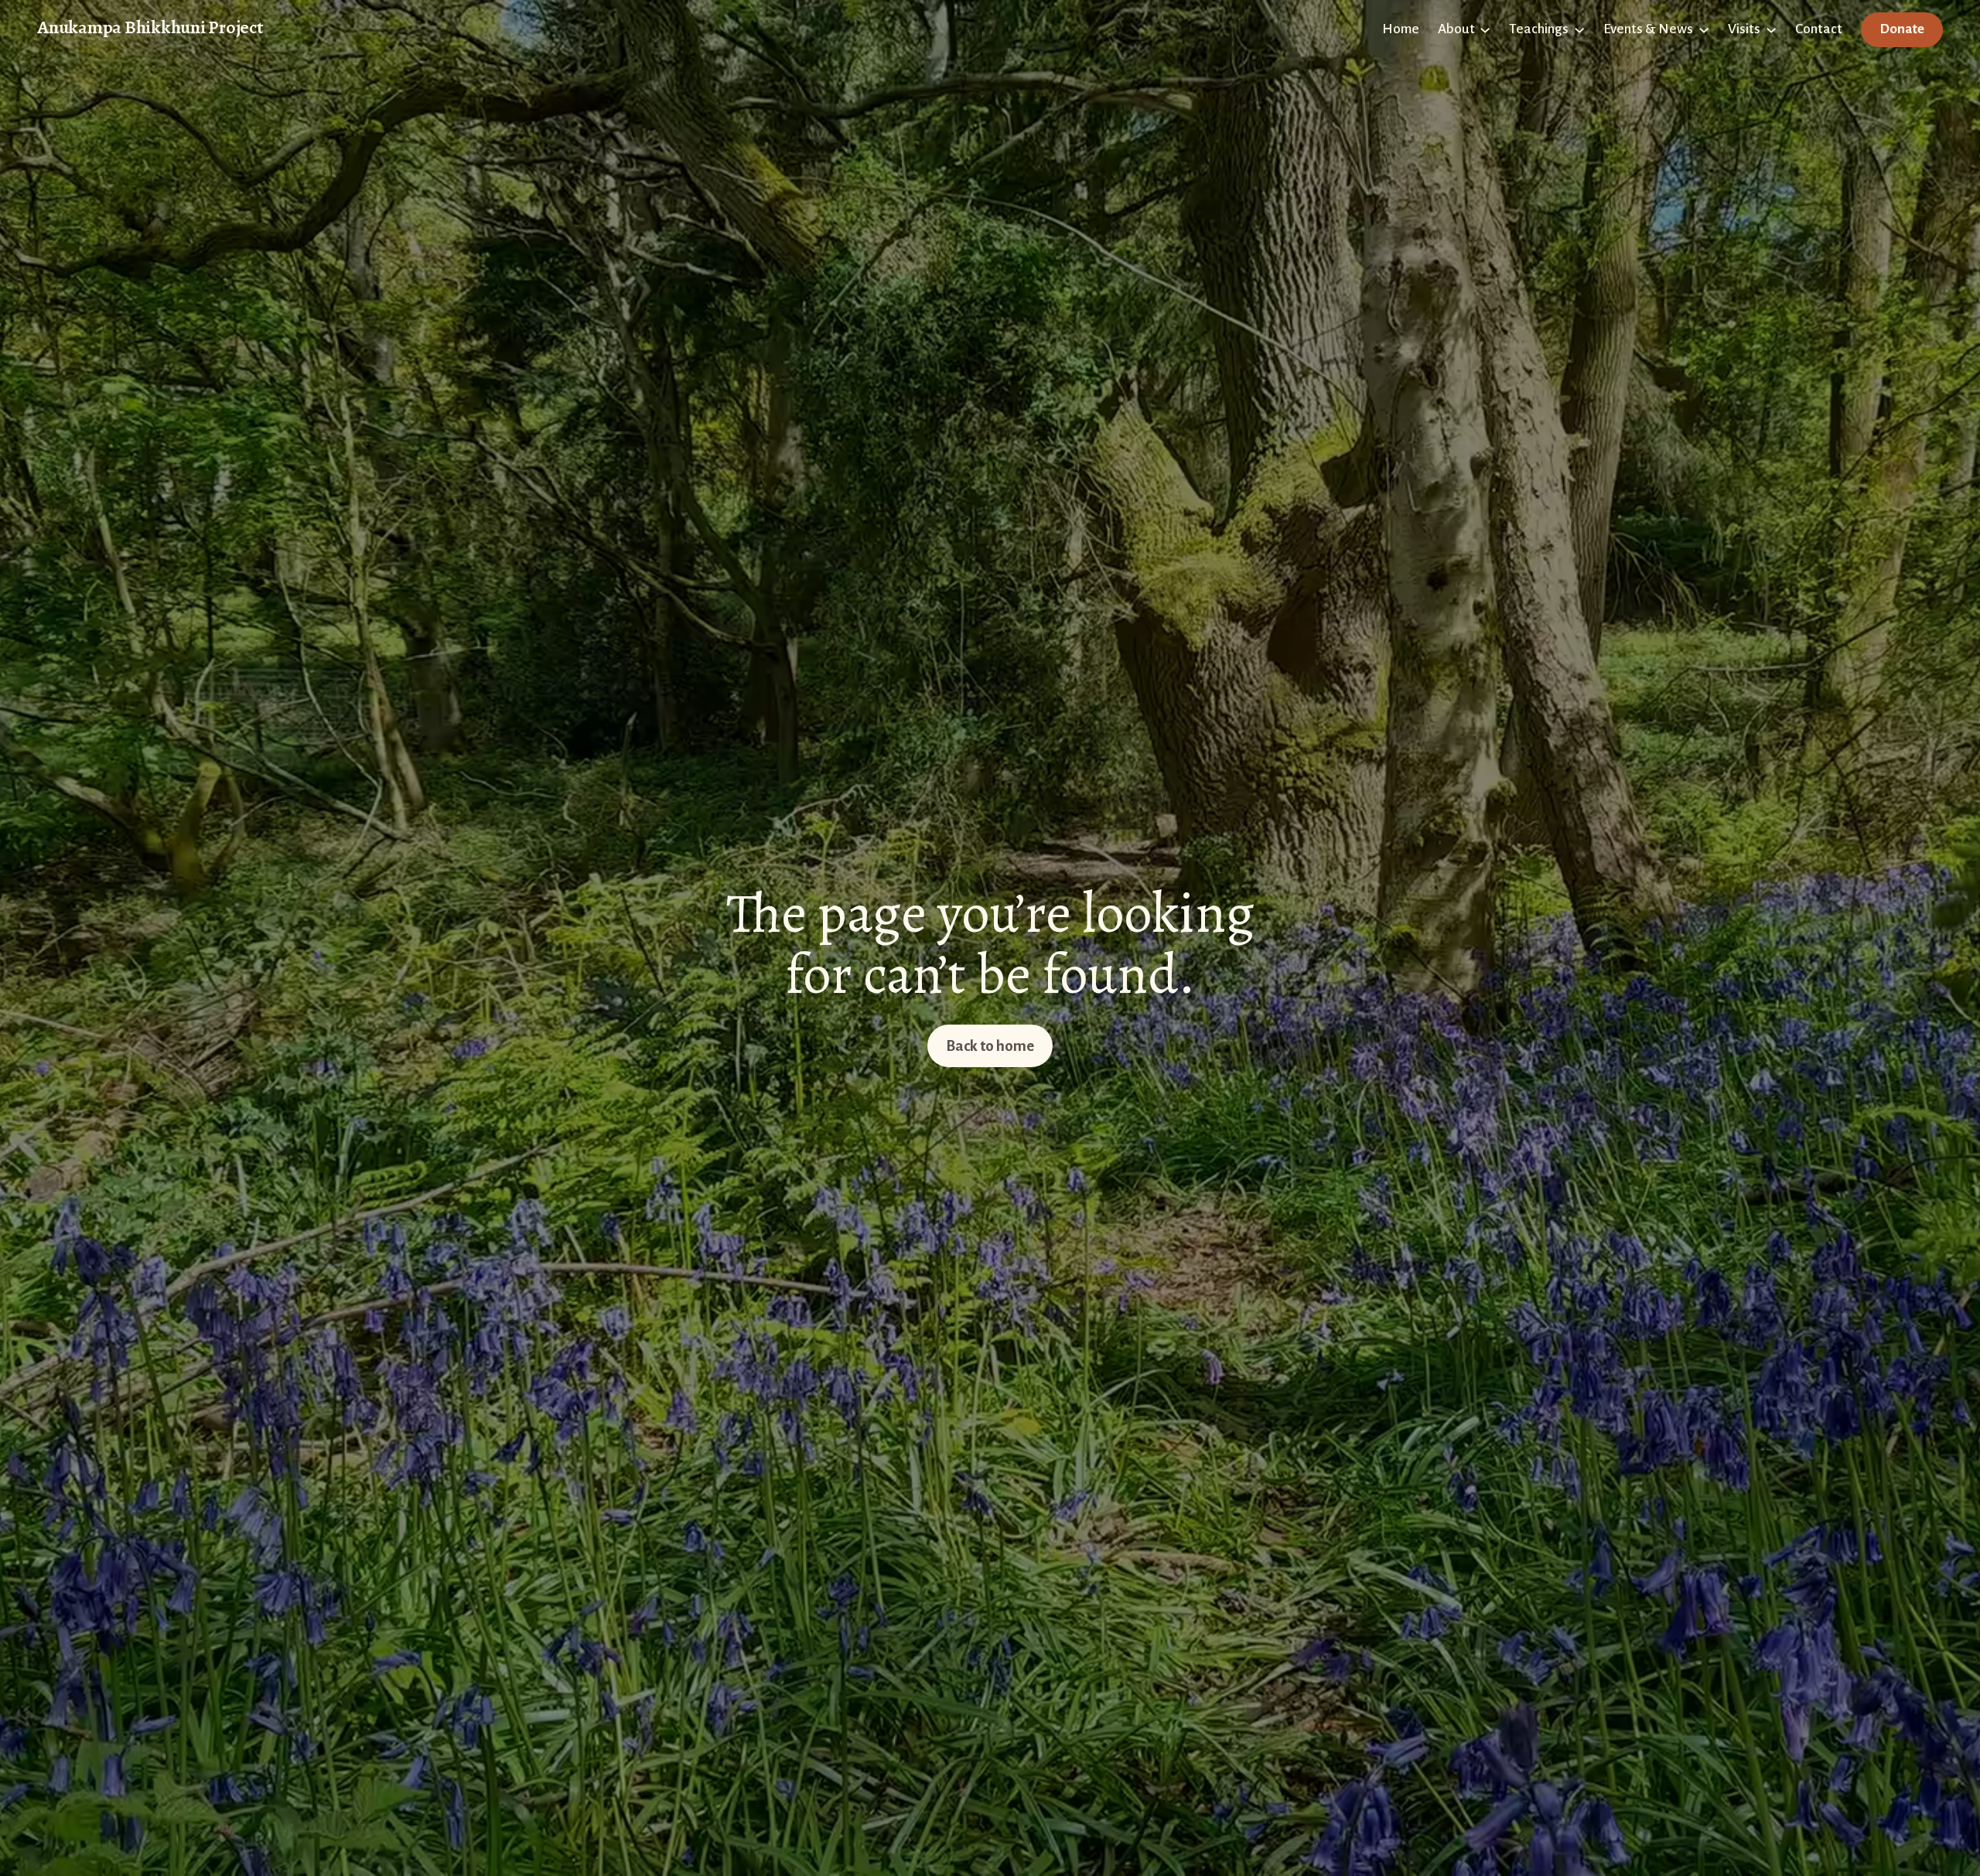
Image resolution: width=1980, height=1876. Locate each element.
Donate (1902, 29)
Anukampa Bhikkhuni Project (150, 27)
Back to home (990, 1046)
